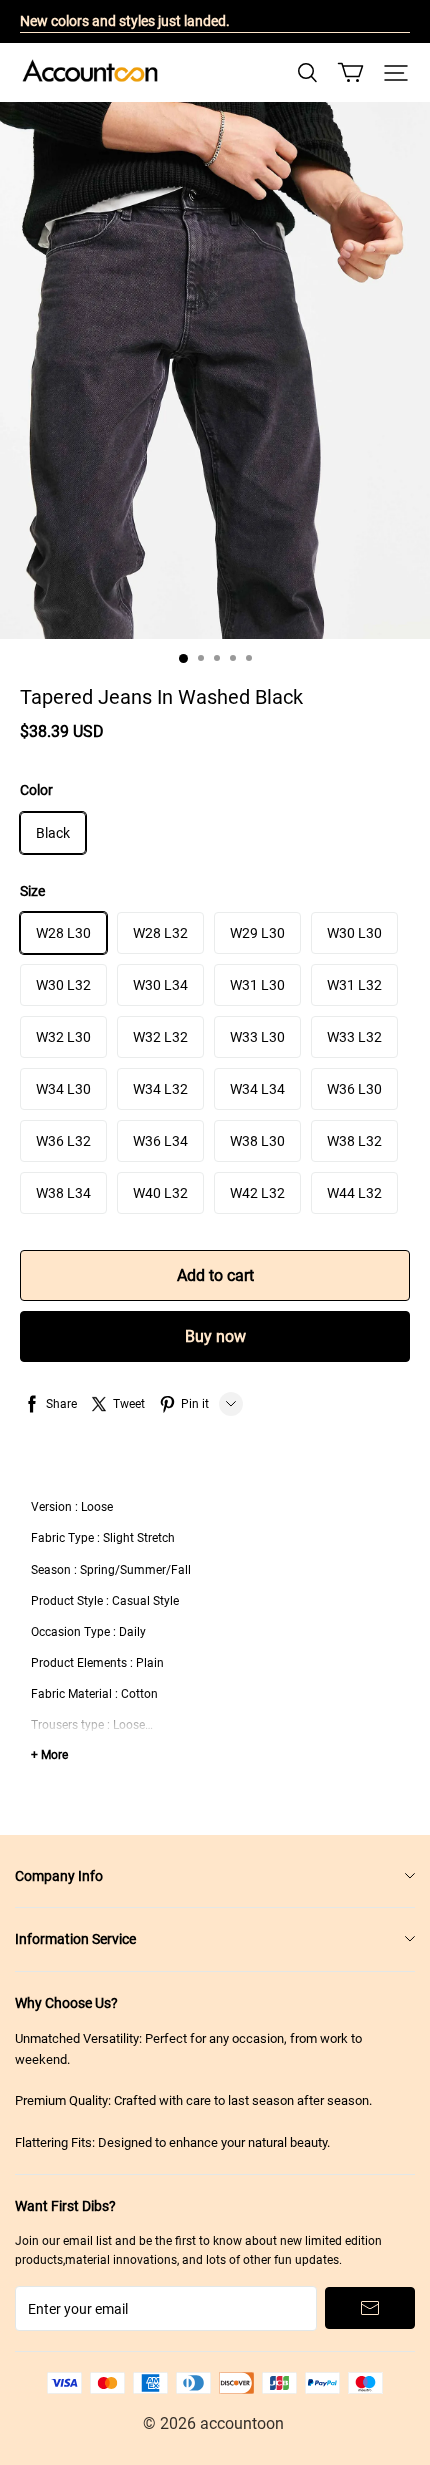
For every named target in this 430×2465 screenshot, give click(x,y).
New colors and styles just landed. (125, 21)
